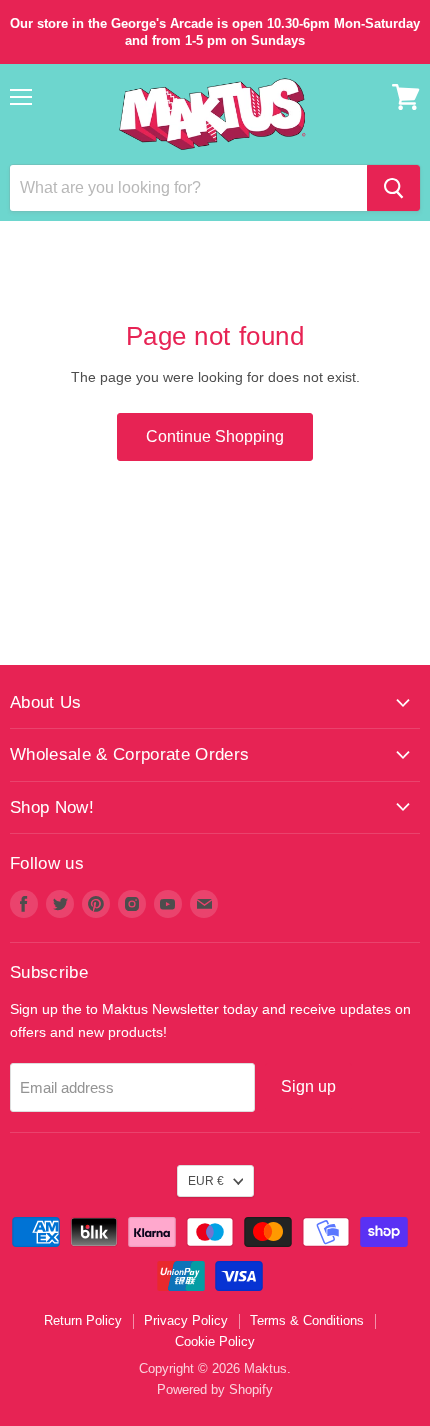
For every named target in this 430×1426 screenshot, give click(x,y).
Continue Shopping (215, 436)
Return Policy (83, 1320)
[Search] (393, 188)
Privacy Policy (186, 1320)
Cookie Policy (215, 1341)
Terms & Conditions (307, 1320)
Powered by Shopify (215, 1389)
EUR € (206, 1181)
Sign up (308, 1086)
